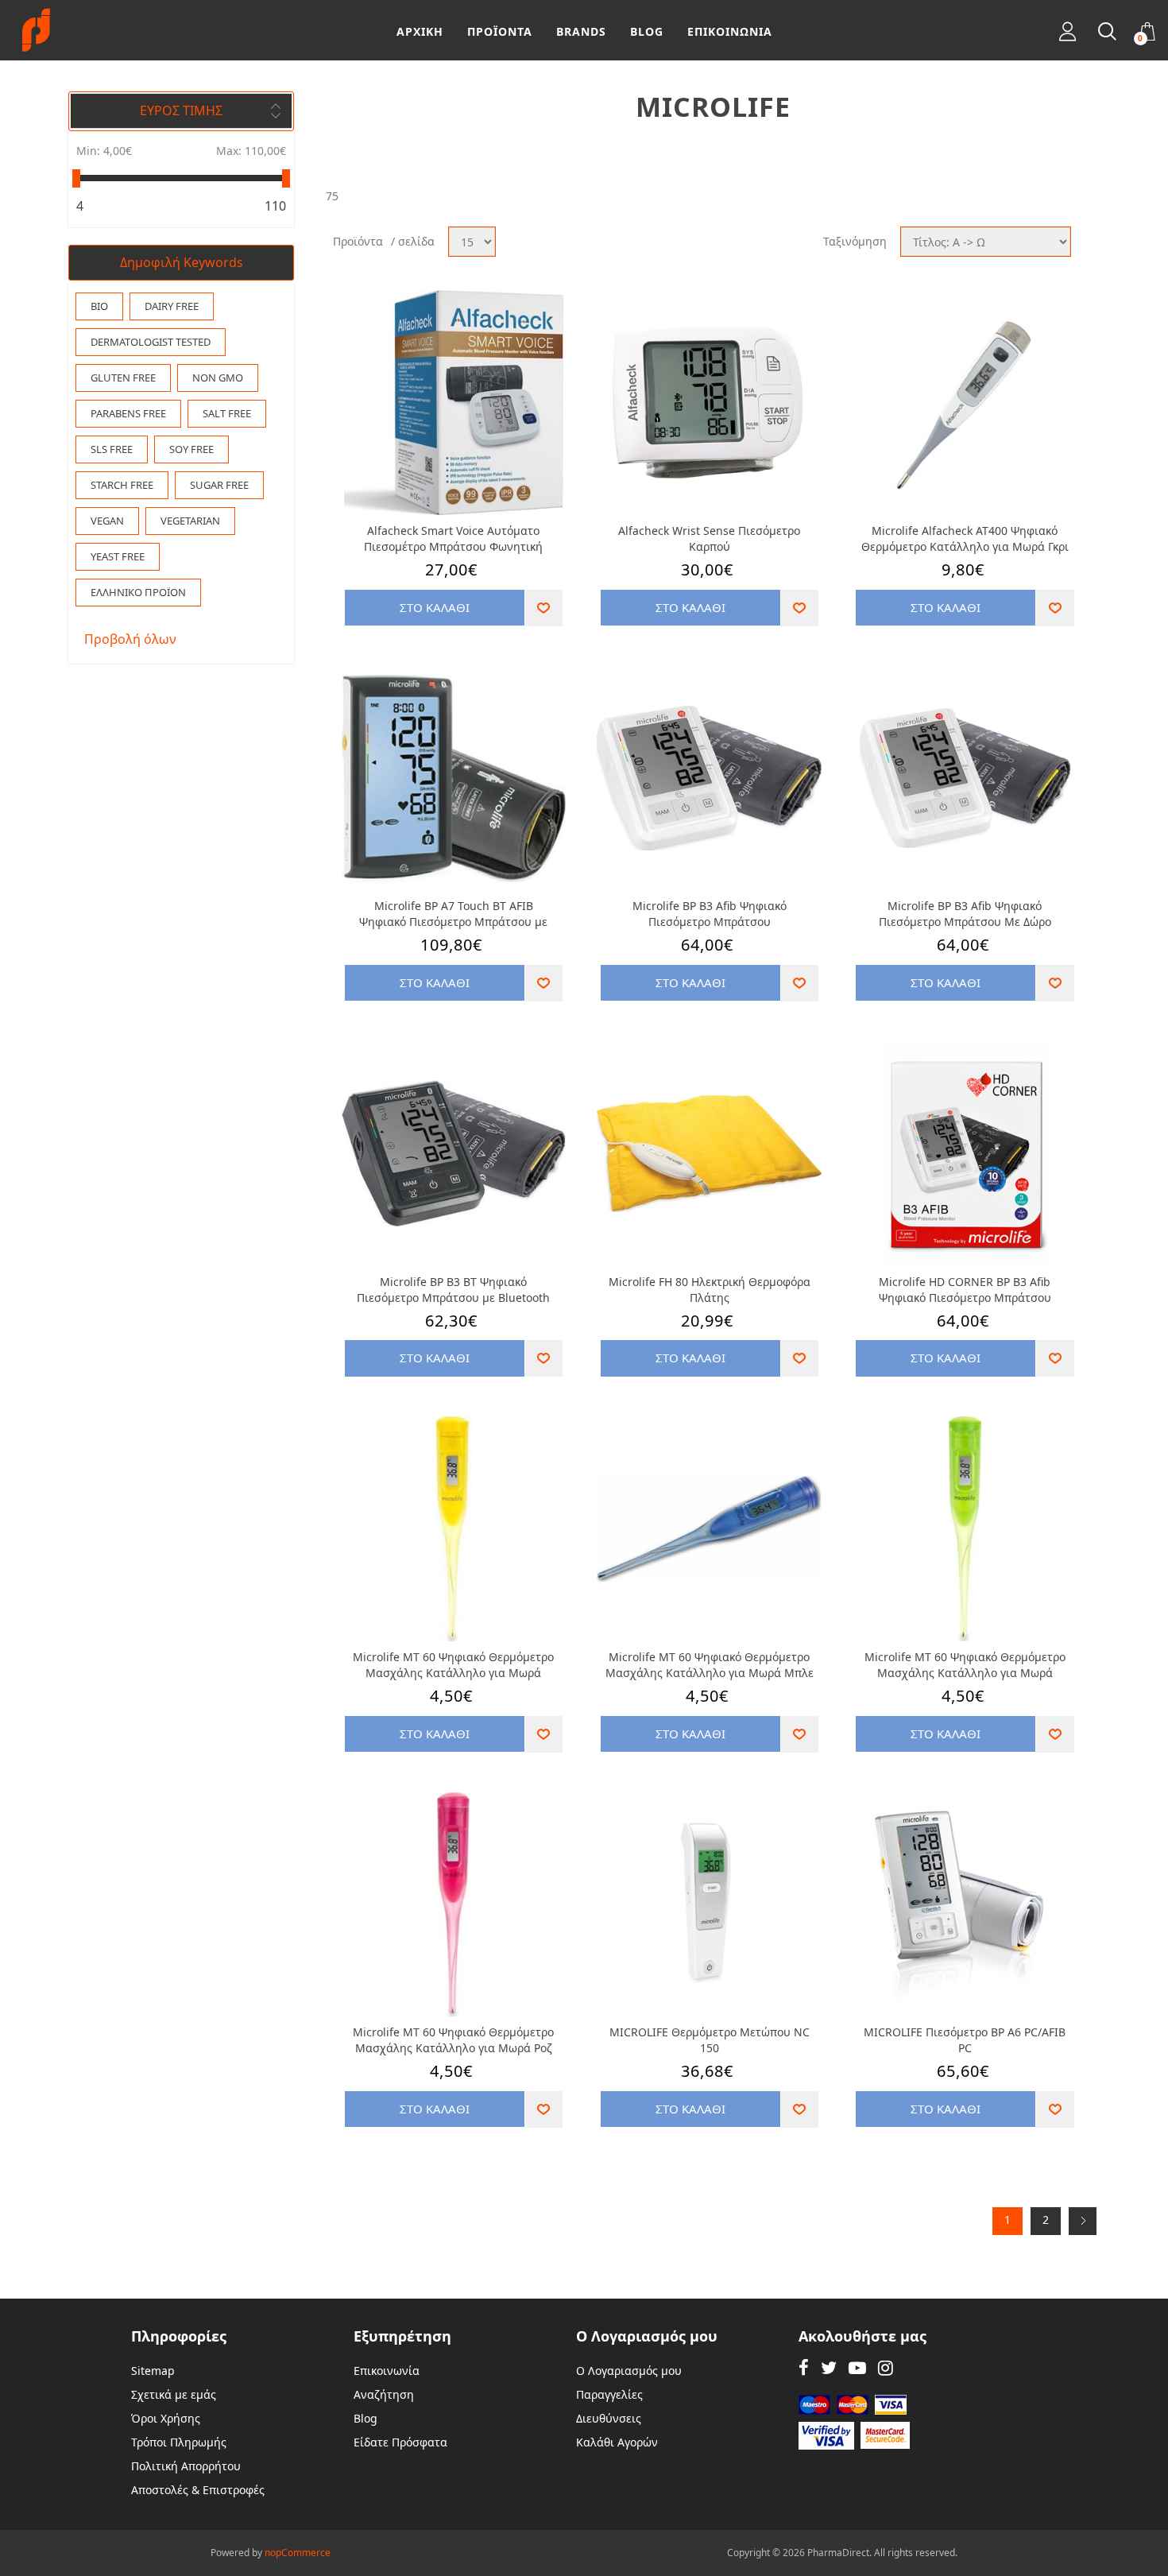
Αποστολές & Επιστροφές (198, 2490)
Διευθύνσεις (609, 2418)
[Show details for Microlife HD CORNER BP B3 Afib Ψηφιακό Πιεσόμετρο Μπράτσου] (965, 1154)
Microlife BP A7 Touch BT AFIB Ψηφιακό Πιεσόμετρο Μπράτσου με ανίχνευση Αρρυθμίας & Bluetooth (453, 914)
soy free (191, 449)
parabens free (128, 413)
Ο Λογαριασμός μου (629, 2371)
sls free (112, 449)
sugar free (219, 485)
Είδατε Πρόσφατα (400, 2442)
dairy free (172, 306)
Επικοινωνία (387, 2371)
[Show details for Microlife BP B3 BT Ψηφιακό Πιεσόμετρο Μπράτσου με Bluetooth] (454, 1154)
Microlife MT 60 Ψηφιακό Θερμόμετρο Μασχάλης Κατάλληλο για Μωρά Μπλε (710, 1665)
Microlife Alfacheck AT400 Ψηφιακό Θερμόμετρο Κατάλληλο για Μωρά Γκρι (965, 538)
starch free (122, 485)
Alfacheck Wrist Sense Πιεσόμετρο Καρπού (709, 538)
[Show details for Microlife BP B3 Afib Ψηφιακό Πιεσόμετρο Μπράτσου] (709, 779)
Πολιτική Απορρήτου (186, 2466)
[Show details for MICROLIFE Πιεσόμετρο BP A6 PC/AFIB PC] (965, 1905)
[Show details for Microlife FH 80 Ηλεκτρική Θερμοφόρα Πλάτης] (709, 1154)
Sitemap (153, 2371)
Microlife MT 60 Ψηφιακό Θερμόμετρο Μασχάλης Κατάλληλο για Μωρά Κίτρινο (453, 1665)
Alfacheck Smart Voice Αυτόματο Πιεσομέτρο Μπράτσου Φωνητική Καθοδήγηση (453, 539)
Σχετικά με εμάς (174, 2394)
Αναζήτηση (384, 2394)
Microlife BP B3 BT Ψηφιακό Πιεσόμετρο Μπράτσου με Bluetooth (453, 1290)
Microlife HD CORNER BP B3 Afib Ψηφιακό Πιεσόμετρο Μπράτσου (965, 1290)
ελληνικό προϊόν (138, 592)
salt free (227, 413)
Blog (365, 2418)
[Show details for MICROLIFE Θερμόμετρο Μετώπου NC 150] (709, 1905)
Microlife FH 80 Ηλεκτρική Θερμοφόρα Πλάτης (710, 1290)
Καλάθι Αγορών (617, 2442)
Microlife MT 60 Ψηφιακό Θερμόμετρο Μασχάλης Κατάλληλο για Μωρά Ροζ (453, 2040)
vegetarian (190, 521)
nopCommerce (298, 2553)
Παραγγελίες (609, 2394)
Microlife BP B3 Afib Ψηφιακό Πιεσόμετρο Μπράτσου (710, 914)
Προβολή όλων (130, 639)
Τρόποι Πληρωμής (179, 2442)
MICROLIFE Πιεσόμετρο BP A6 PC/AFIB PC (965, 2040)
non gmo (218, 378)
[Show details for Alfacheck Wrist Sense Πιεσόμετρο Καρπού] (709, 403)
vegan (107, 521)
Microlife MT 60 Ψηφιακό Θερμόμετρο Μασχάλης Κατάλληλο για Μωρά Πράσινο (965, 1665)
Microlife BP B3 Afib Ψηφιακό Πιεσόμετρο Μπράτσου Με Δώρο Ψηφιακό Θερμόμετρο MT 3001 (965, 914)
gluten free (123, 378)
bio (99, 306)
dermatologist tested (151, 342)
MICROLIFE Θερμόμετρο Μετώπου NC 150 (710, 2040)
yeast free (118, 556)
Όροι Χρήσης (166, 2418)
